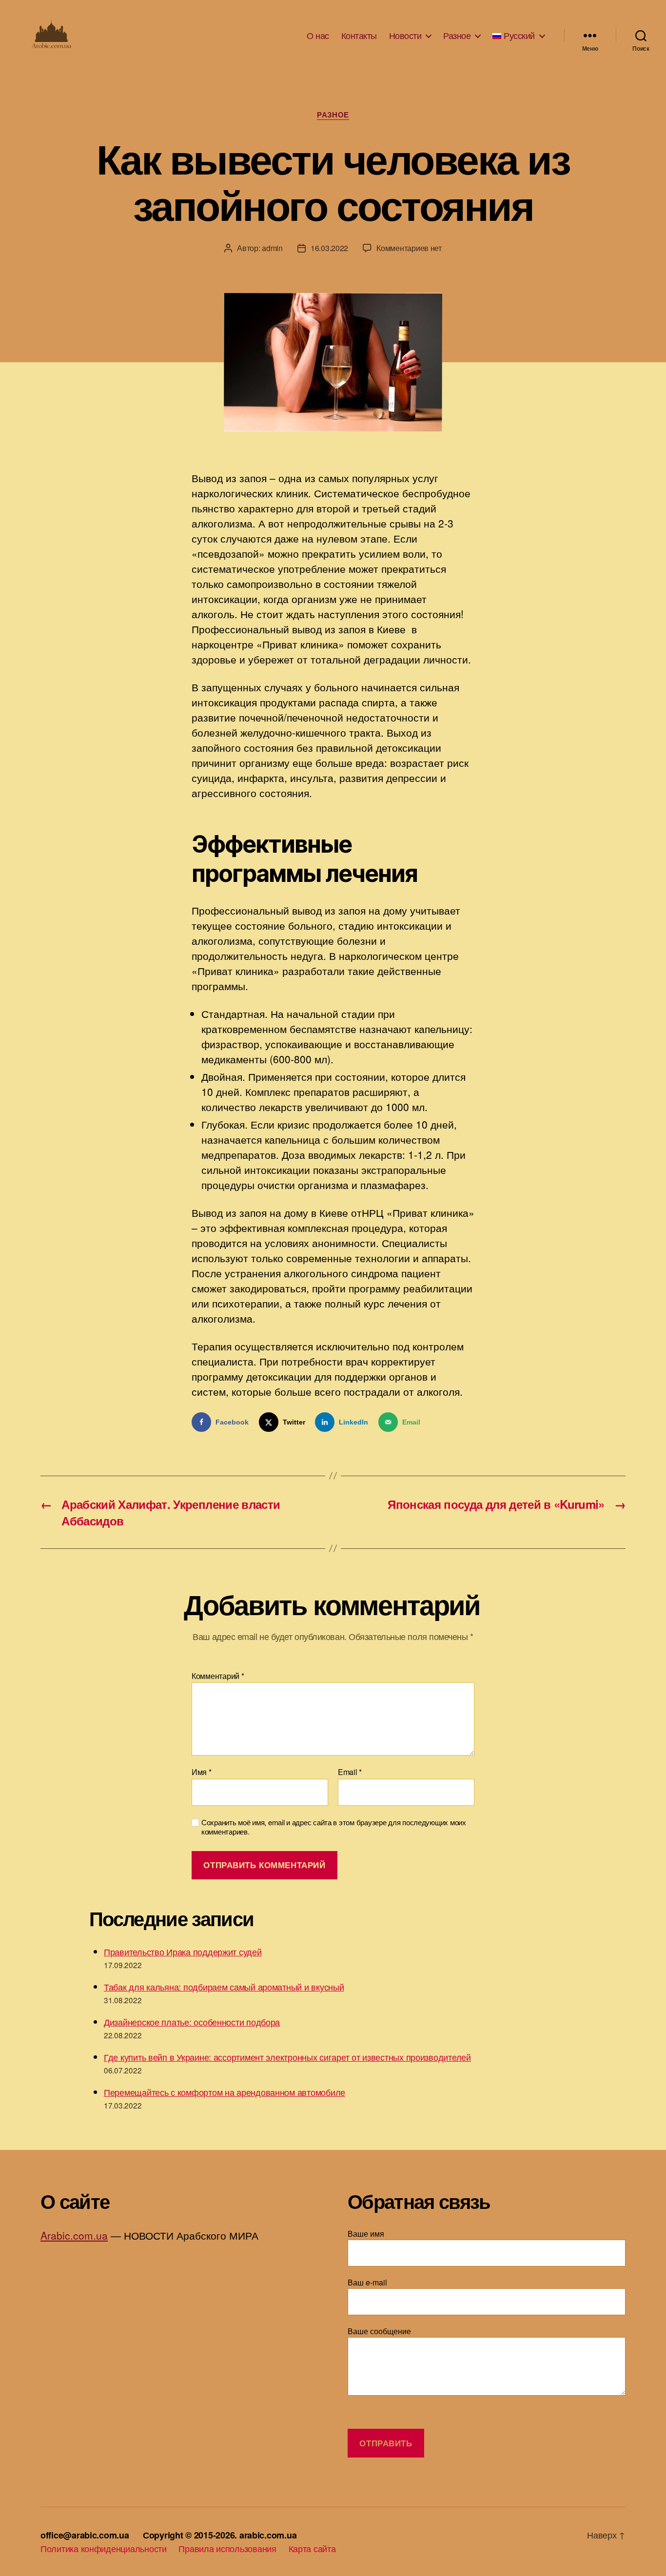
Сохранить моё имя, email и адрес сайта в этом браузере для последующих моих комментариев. (334, 1827)
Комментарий (218, 1676)
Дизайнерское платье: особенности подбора (192, 2022)
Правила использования (227, 2548)
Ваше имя (366, 2234)
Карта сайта (312, 2548)
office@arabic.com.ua (85, 2535)
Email (350, 1772)
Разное (457, 36)
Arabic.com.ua (74, 2235)
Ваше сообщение (379, 2331)
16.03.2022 (329, 248)
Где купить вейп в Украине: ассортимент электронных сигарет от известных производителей (287, 2057)
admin (272, 248)
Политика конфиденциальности (104, 2548)
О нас (318, 36)
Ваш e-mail (367, 2282)
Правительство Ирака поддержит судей (183, 1952)
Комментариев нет (409, 248)
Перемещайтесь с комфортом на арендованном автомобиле (225, 2092)
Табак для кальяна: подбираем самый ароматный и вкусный (224, 1987)
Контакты (359, 36)
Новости (405, 36)
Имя (202, 1772)
